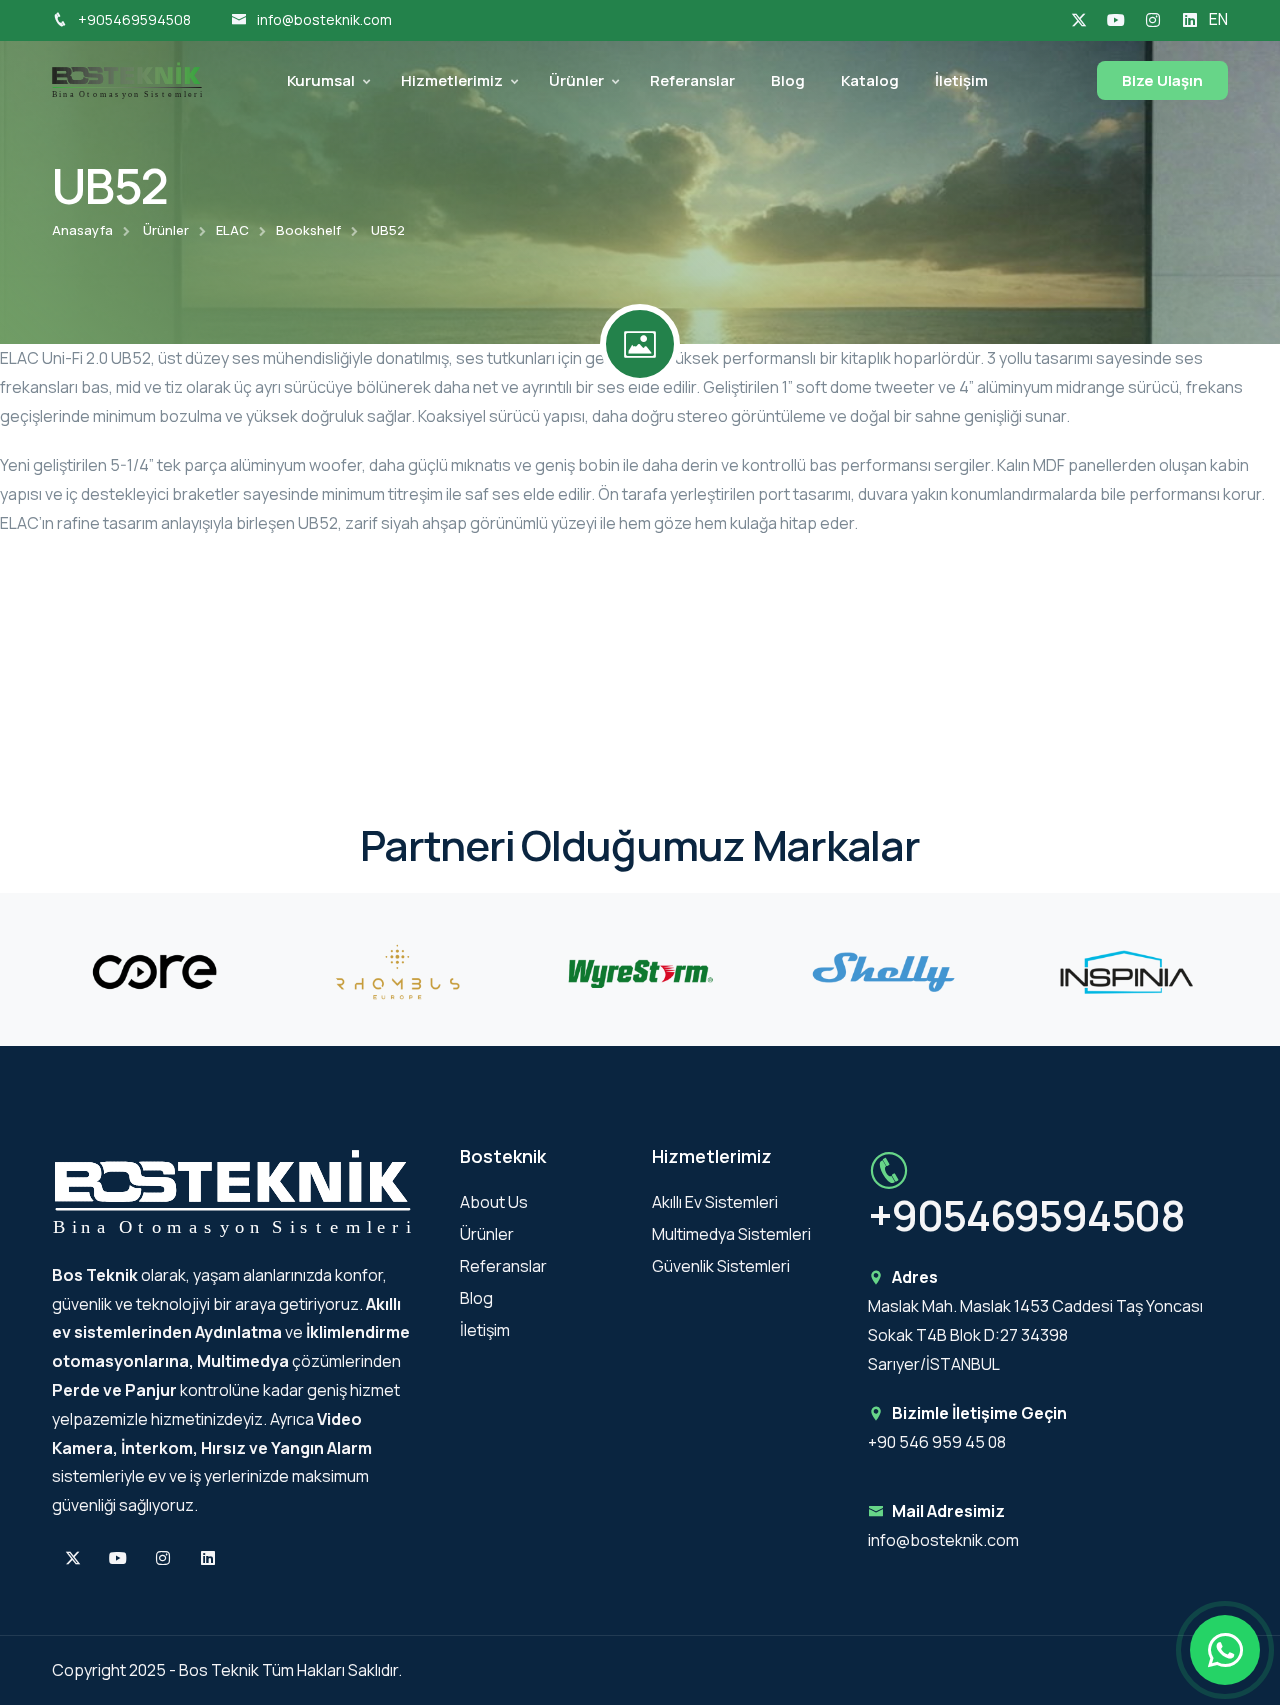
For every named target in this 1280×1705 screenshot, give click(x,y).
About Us (494, 1202)
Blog (788, 80)
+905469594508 (134, 19)
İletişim (961, 80)
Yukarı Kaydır (45, 858)
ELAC (232, 230)
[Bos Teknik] (127, 79)
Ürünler (576, 80)
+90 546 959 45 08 (937, 1442)
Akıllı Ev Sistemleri (715, 1202)
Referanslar (692, 80)
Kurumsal (321, 80)
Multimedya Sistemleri (731, 1234)
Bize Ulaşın (1162, 80)
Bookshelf (308, 230)
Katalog (870, 80)
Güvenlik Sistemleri (721, 1266)
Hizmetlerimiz (452, 80)
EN (1218, 19)
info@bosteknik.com (324, 19)
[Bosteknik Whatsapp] (1225, 1650)
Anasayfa (82, 230)
